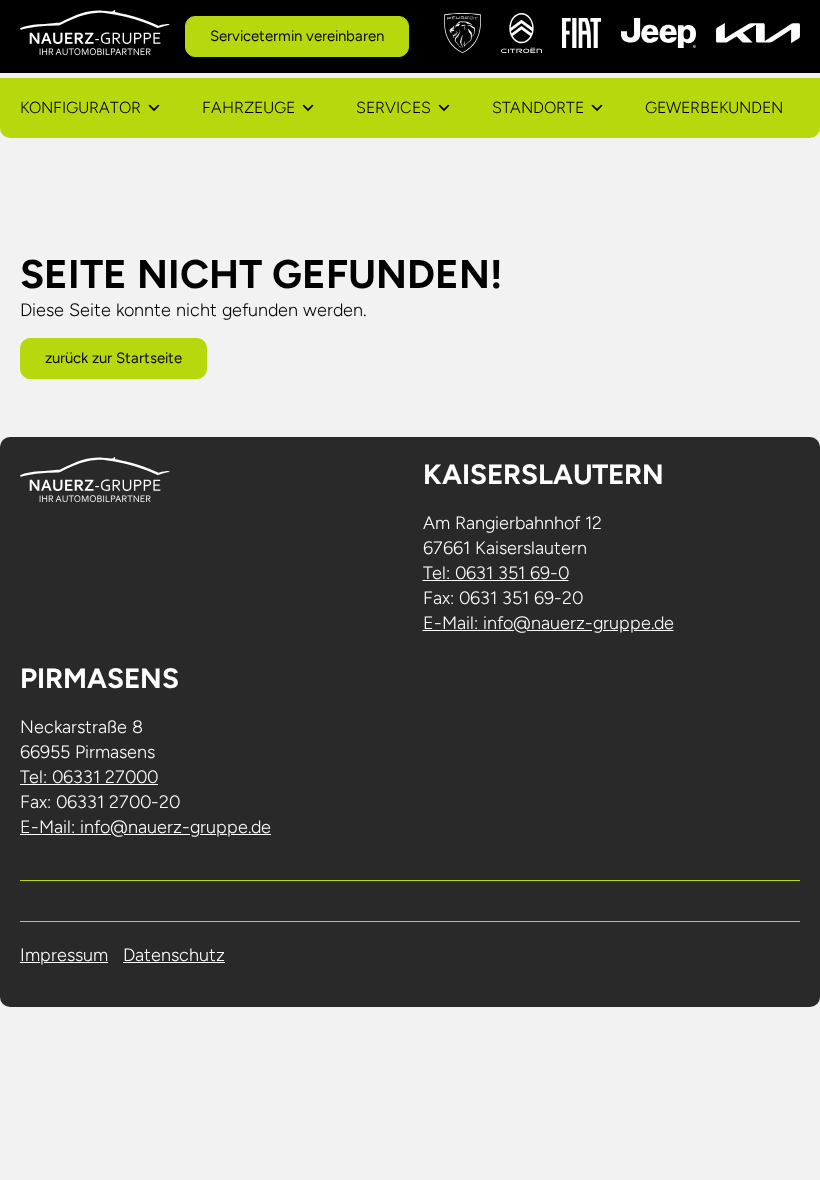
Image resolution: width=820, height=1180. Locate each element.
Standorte (538, 107)
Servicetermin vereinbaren (297, 36)
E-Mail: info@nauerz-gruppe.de (548, 623)
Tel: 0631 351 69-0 (496, 573)
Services (393, 107)
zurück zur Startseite (113, 358)
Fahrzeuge (248, 107)
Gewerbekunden (714, 107)
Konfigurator (80, 107)
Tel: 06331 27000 (89, 777)
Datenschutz (174, 955)
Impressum (64, 955)
